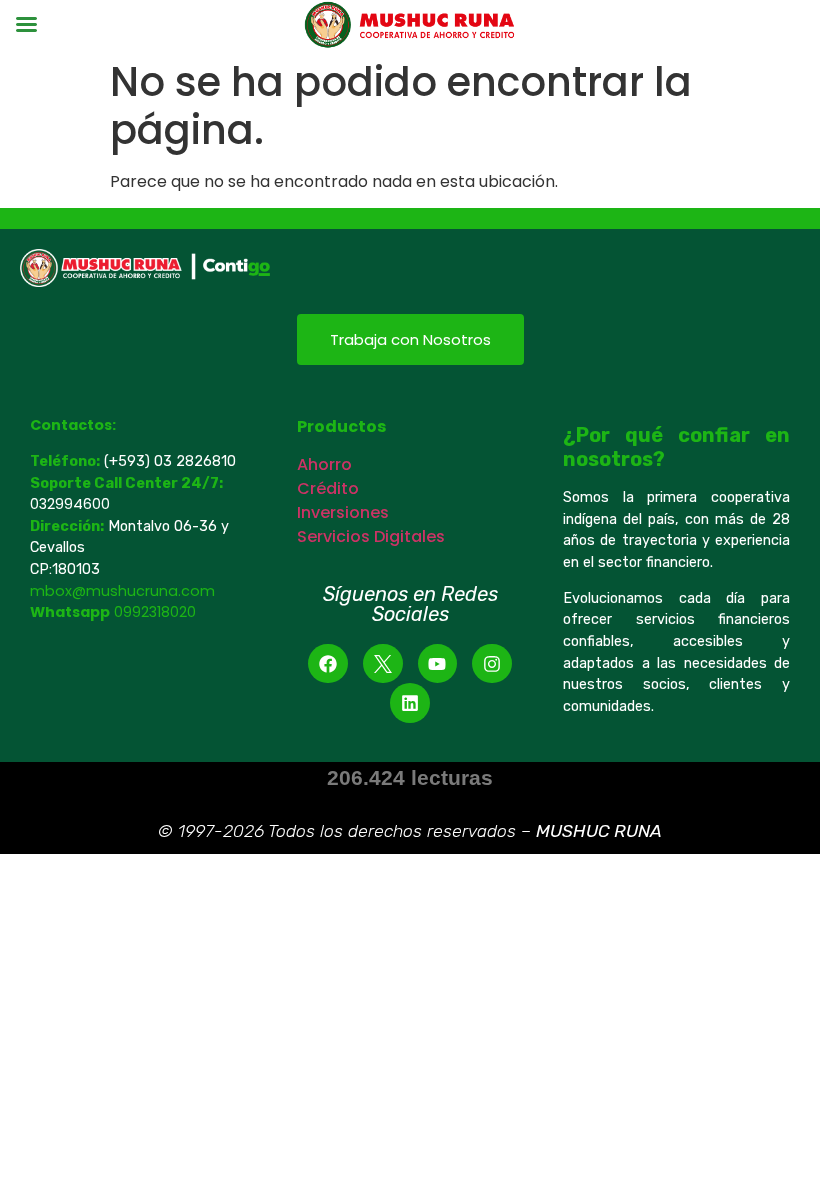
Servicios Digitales (371, 536)
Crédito (328, 488)
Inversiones (343, 512)
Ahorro (324, 464)
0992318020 (155, 612)
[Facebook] (328, 664)
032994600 (72, 504)
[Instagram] (492, 664)
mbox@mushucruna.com (122, 591)
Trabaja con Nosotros (410, 339)
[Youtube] (438, 664)
